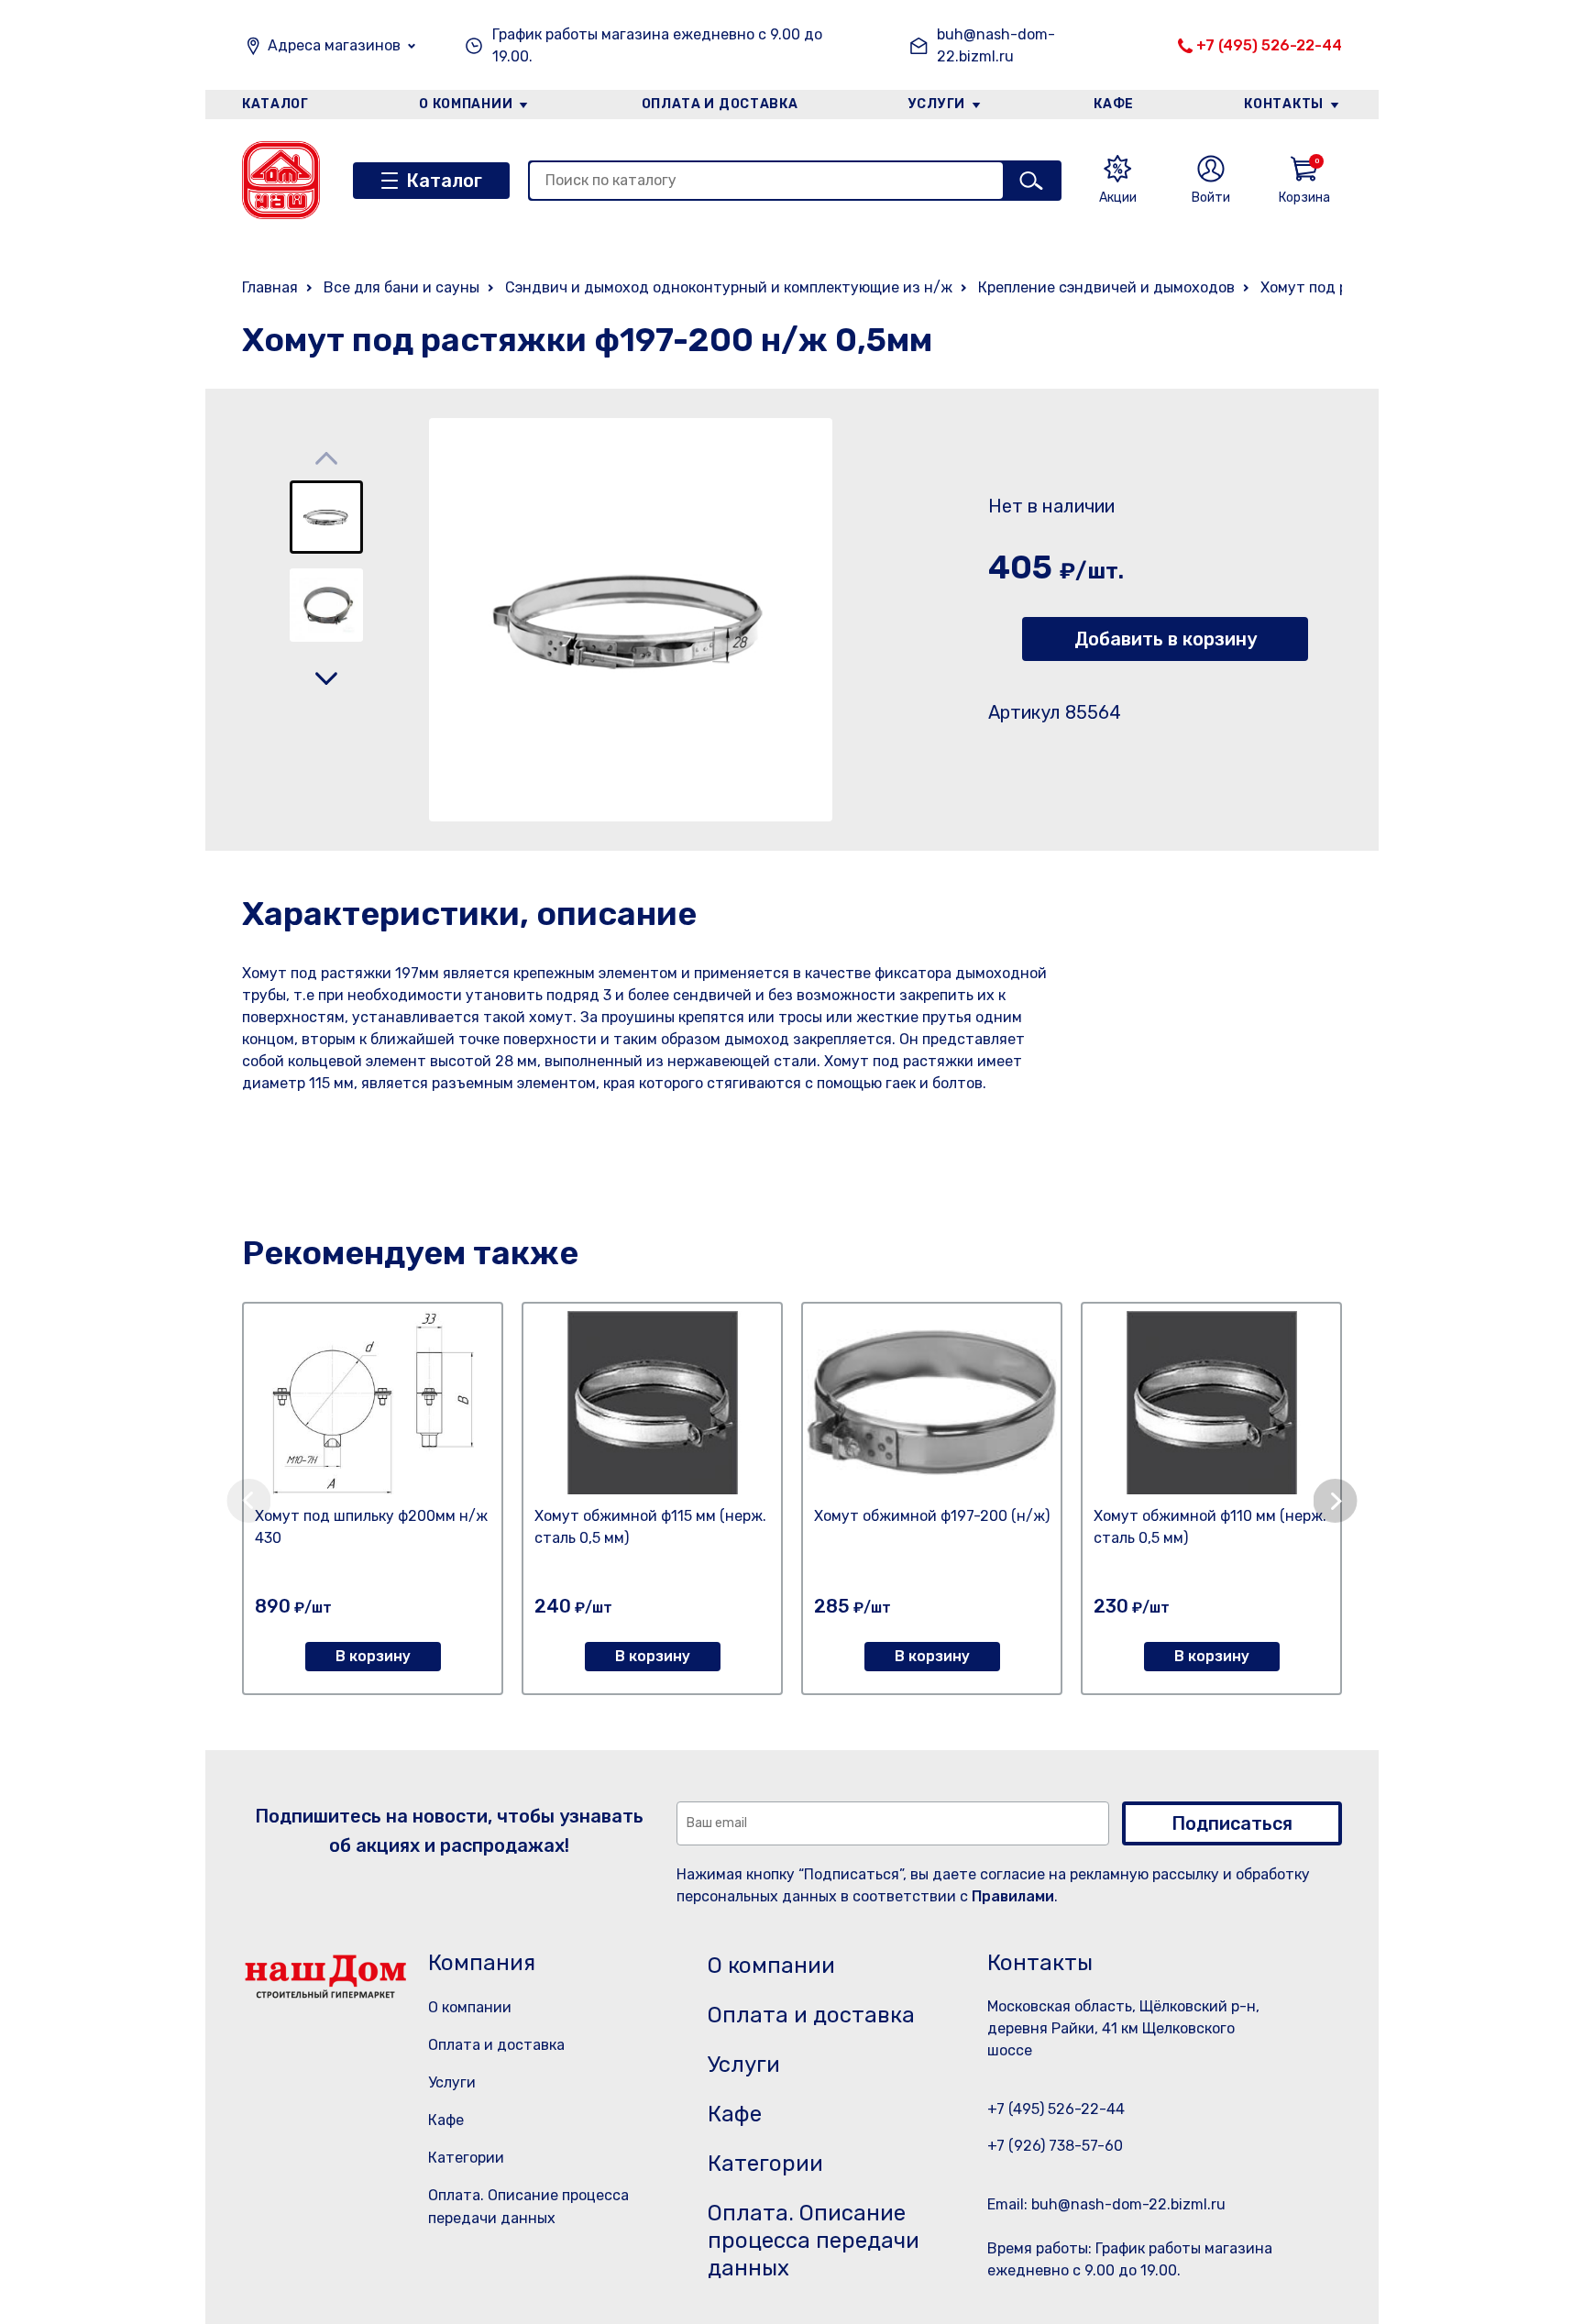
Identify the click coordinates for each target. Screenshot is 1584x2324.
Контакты (1284, 104)
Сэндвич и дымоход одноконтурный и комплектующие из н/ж (729, 287)
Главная (270, 287)
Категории (466, 2158)
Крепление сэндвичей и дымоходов (1106, 287)
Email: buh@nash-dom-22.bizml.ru (1106, 2204)
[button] (326, 678)
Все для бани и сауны (401, 287)
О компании (466, 104)
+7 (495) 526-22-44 (1269, 45)
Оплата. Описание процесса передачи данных (814, 2241)
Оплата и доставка (720, 104)
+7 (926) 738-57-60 (1055, 2146)
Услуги (937, 104)
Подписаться (1232, 1823)
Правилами (1013, 1896)
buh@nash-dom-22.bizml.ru (996, 45)
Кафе (1114, 104)
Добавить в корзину (1166, 639)
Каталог (275, 104)
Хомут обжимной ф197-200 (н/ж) (932, 1516)
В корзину (373, 1656)
